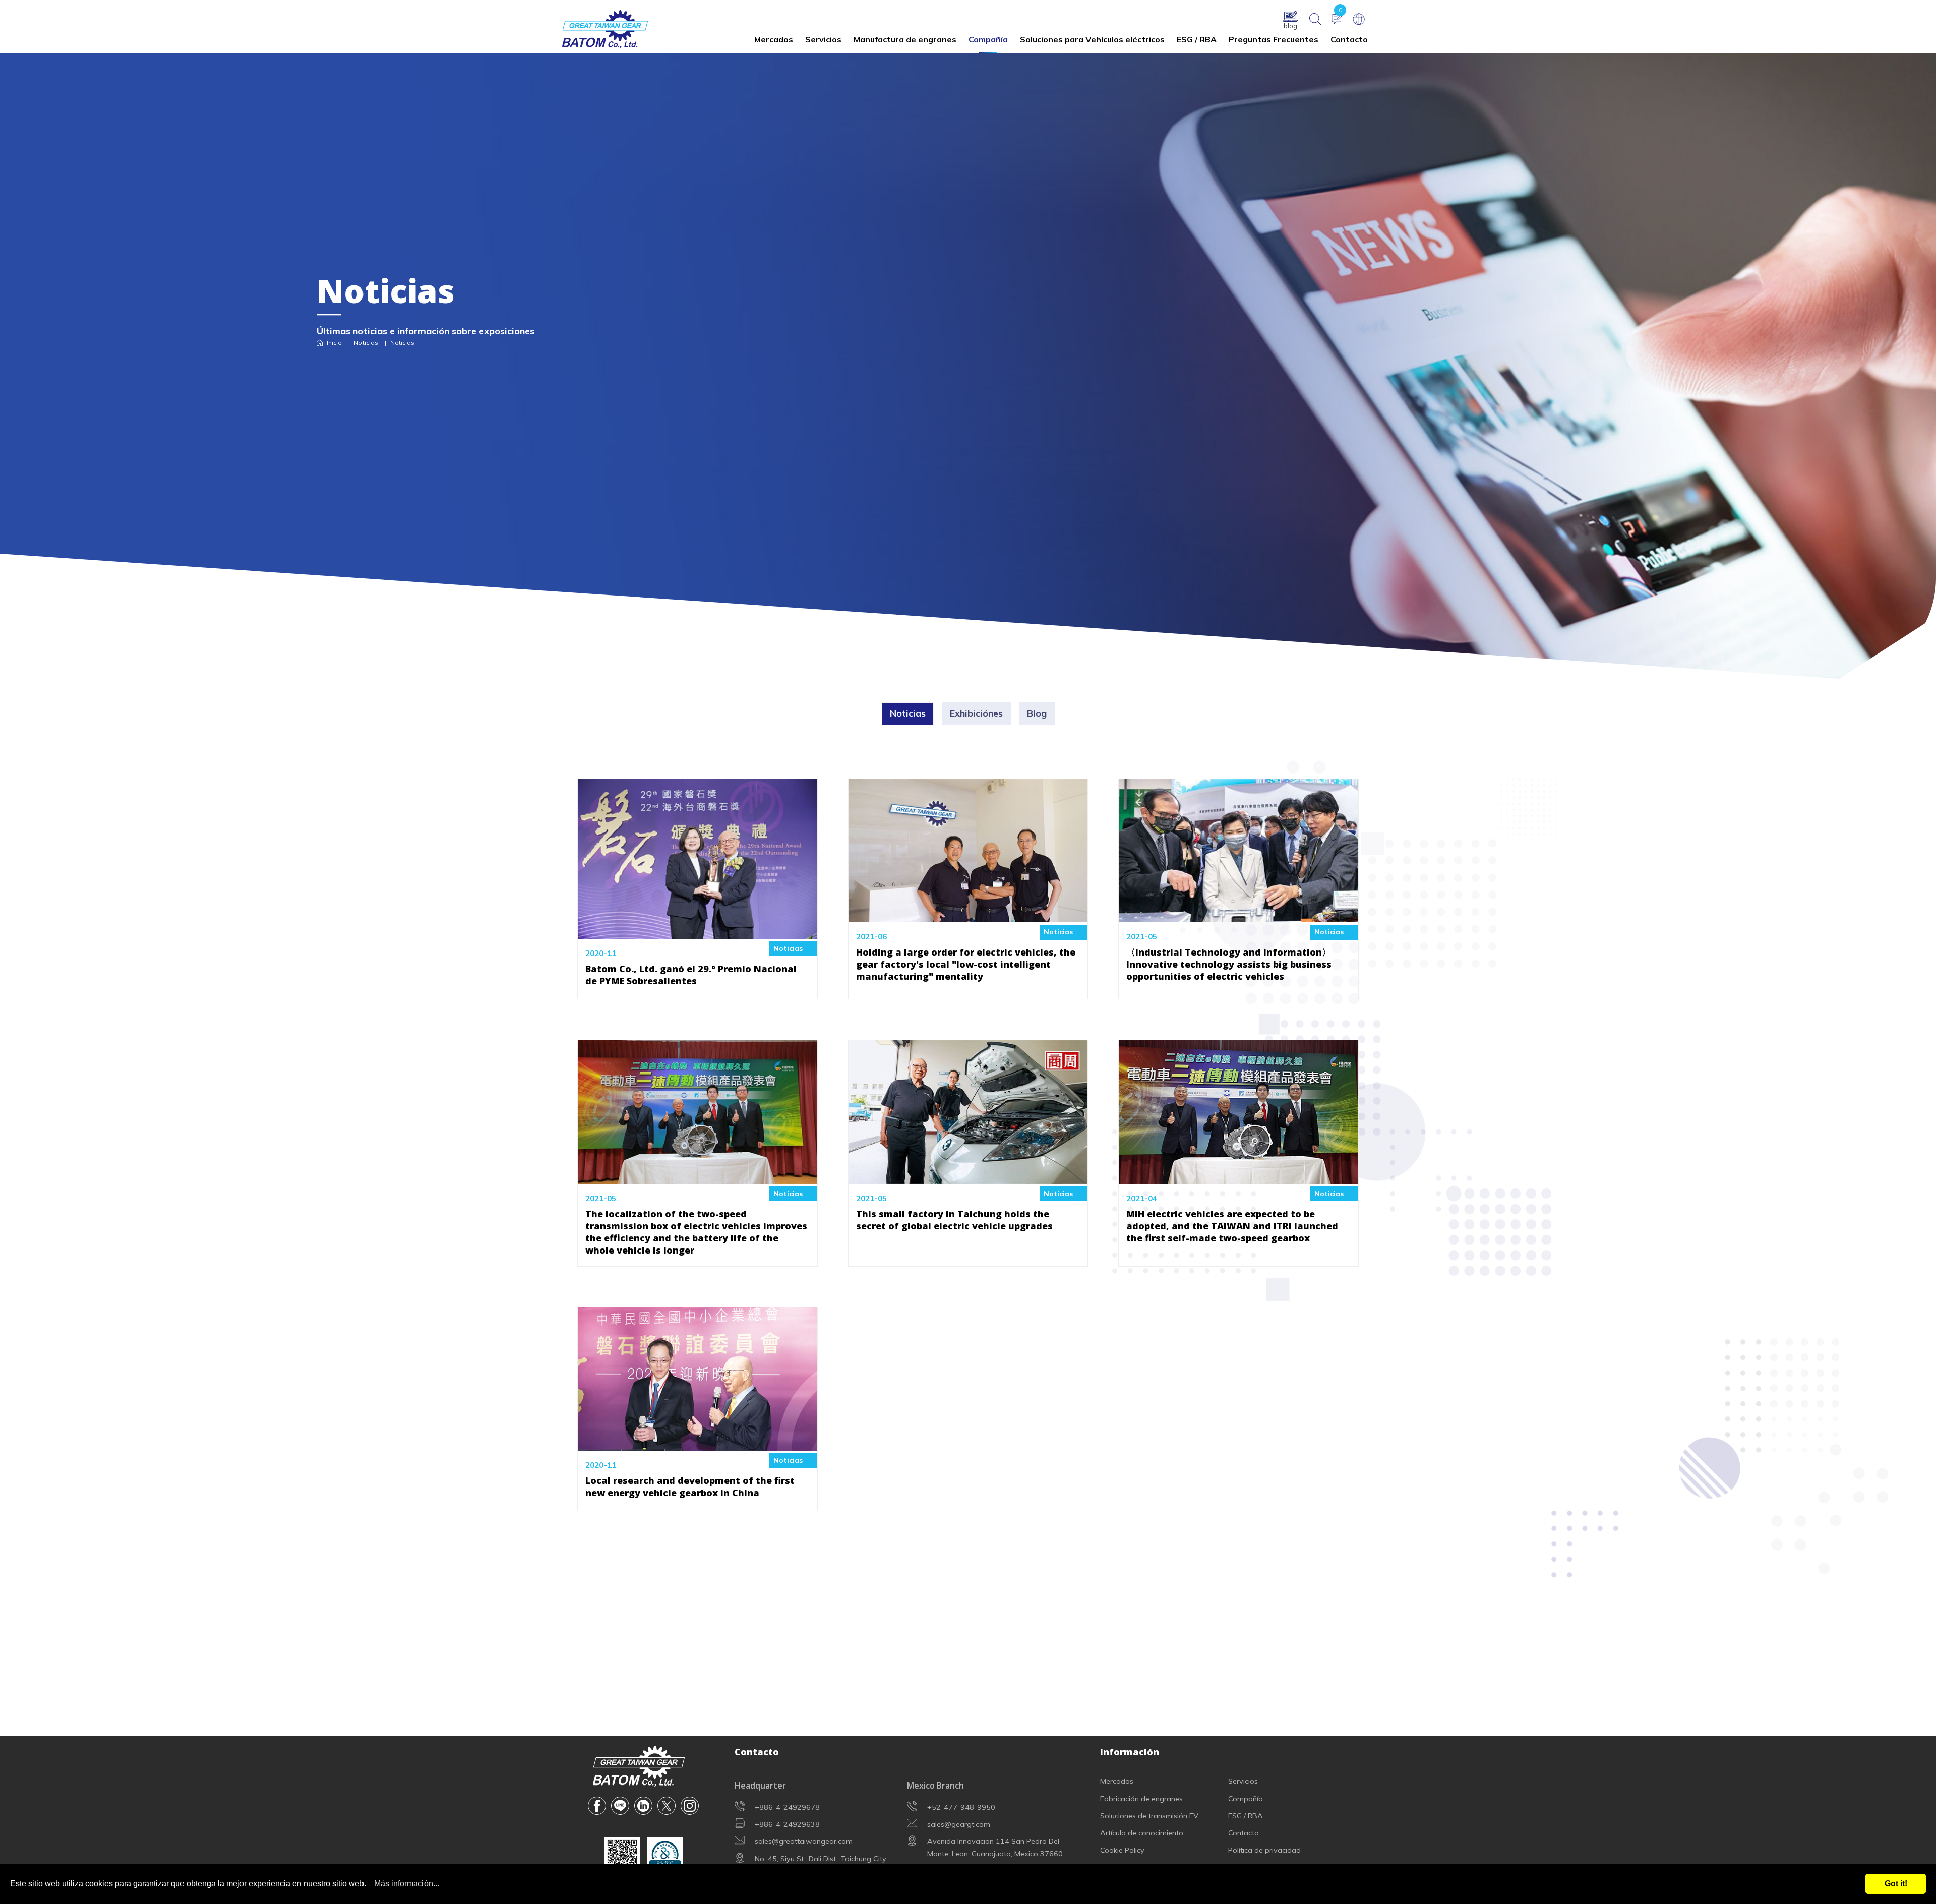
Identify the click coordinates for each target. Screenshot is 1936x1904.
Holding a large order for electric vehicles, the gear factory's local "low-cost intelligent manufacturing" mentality (966, 964)
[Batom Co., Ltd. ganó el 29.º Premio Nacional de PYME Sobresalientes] (698, 931)
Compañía (988, 39)
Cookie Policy (1122, 1850)
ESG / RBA (1197, 39)
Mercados (774, 39)
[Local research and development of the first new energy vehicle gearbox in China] (698, 1444)
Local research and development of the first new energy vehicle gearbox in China (690, 1486)
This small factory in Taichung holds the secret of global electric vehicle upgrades (954, 1220)
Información (1130, 1752)
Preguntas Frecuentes (1274, 39)
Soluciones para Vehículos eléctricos (1092, 39)
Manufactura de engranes (905, 39)
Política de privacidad (1264, 1850)
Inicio (334, 343)
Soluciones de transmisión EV (1149, 1816)
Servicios (823, 39)
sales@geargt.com (959, 1824)
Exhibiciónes (976, 713)
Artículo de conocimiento (1142, 1833)
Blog (1037, 713)
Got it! (1896, 1884)
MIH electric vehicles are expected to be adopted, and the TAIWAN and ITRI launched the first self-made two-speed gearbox (1232, 1226)
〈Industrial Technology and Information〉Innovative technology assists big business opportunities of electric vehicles (1229, 964)
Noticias (366, 343)
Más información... (407, 1884)
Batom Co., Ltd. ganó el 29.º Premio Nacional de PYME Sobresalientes (691, 975)
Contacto (1349, 39)
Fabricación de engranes (1141, 1799)
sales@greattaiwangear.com (804, 1841)
